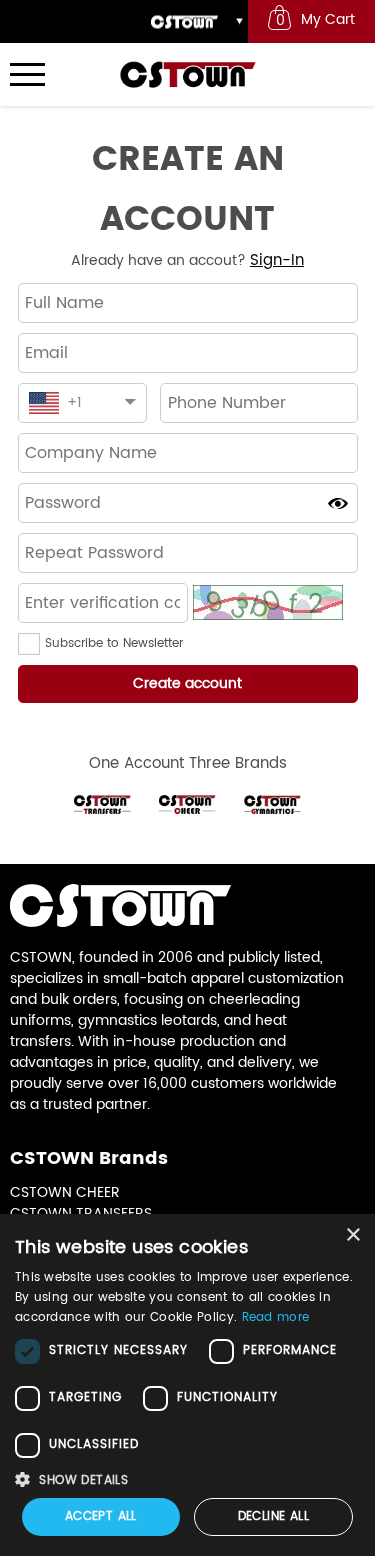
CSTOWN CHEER (65, 1192)
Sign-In (277, 260)
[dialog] (187, 1385)
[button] (31, 644)
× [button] (352, 1235)
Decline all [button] (273, 1516)
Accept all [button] (101, 1516)
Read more (276, 1317)
